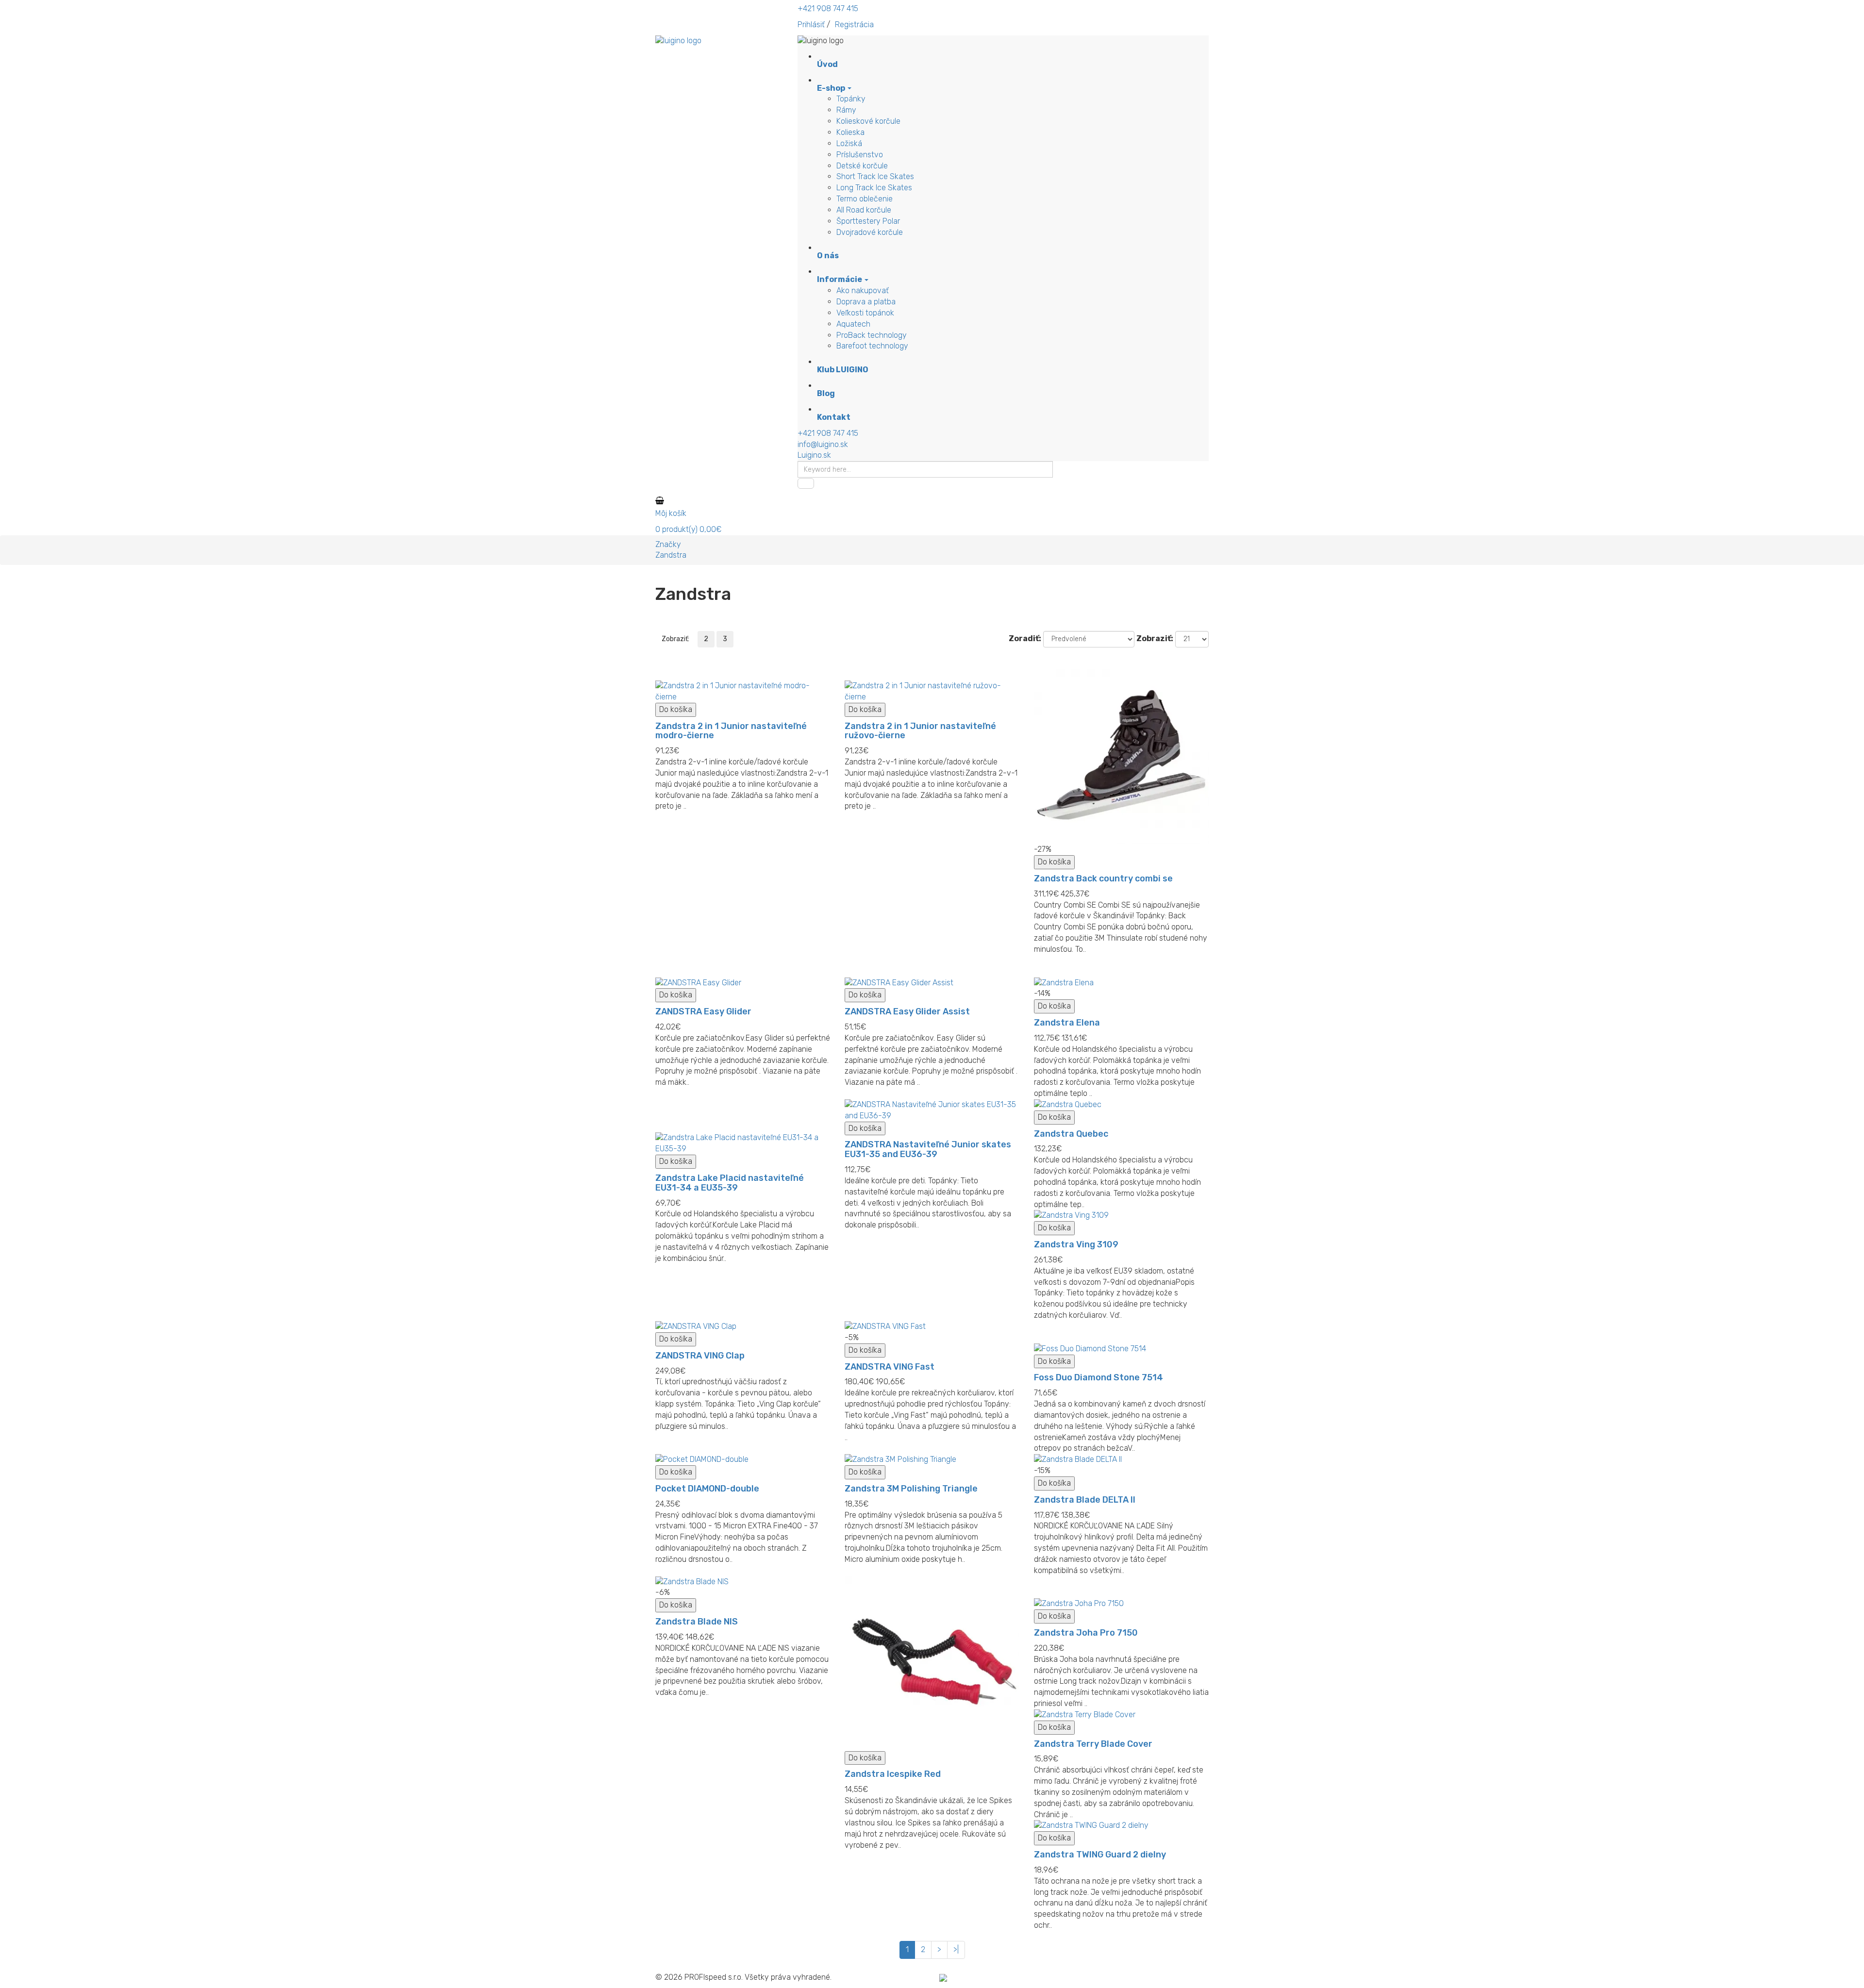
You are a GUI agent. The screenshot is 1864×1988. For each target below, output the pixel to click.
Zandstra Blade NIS (697, 1622)
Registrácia (854, 25)
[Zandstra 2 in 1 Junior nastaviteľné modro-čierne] (743, 692)
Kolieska (850, 132)
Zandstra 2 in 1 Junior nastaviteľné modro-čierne (731, 731)
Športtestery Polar (868, 221)
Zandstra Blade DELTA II (1085, 1500)
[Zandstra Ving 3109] (1121, 1216)
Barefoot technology (872, 346)
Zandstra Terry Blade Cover (1093, 1744)
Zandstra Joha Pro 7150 (1086, 1633)
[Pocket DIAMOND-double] (743, 1460)
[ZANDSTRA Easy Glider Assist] (932, 983)
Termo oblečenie (865, 199)
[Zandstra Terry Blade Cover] (1121, 1715)
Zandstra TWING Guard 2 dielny (1100, 1855)
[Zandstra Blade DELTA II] (1121, 1460)
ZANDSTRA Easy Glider (703, 1011)
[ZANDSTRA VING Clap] (743, 1327)
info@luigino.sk (823, 444)
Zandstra (671, 555)
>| (956, 1949)
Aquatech (853, 324)
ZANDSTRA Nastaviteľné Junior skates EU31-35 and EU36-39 (928, 1149)
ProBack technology (872, 335)
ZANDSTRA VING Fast (890, 1367)
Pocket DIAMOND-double (707, 1489)
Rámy (846, 110)
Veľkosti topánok (865, 313)
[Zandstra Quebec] (1121, 1105)
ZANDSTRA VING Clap (700, 1356)
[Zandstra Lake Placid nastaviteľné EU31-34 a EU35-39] (743, 1143)
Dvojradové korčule (870, 232)
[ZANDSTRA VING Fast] (932, 1327)
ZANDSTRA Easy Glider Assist (907, 1011)
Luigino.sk (814, 455)
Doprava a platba (866, 302)
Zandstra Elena (1067, 1023)
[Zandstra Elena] (1121, 983)
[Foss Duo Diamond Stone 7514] (1121, 1349)
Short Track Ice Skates (875, 176)
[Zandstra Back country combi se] (1121, 757)
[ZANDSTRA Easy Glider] (743, 983)
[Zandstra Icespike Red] (932, 1664)
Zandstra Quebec (1071, 1134)
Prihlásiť (811, 25)
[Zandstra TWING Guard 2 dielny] (1121, 1826)
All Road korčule (864, 210)
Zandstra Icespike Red (893, 1774)
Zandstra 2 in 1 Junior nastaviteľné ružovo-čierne (920, 731)
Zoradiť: (1025, 638)
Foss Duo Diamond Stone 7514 (1098, 1377)
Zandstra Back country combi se (1103, 878)
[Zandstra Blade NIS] (743, 1582)
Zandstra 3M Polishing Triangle (911, 1489)
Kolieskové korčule (868, 121)
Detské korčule (862, 166)
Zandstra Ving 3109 (1076, 1244)
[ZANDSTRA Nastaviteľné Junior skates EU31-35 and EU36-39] (932, 1110)
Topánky (851, 99)
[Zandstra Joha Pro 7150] (1121, 1604)
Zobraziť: (1155, 638)
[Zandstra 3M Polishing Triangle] (932, 1460)
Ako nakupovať (863, 290)
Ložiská (849, 143)
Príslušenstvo (860, 155)
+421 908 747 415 (828, 8)
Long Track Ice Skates (874, 188)
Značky (668, 544)
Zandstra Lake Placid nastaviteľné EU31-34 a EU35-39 (730, 1183)
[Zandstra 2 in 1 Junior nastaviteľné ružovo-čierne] (932, 692)
